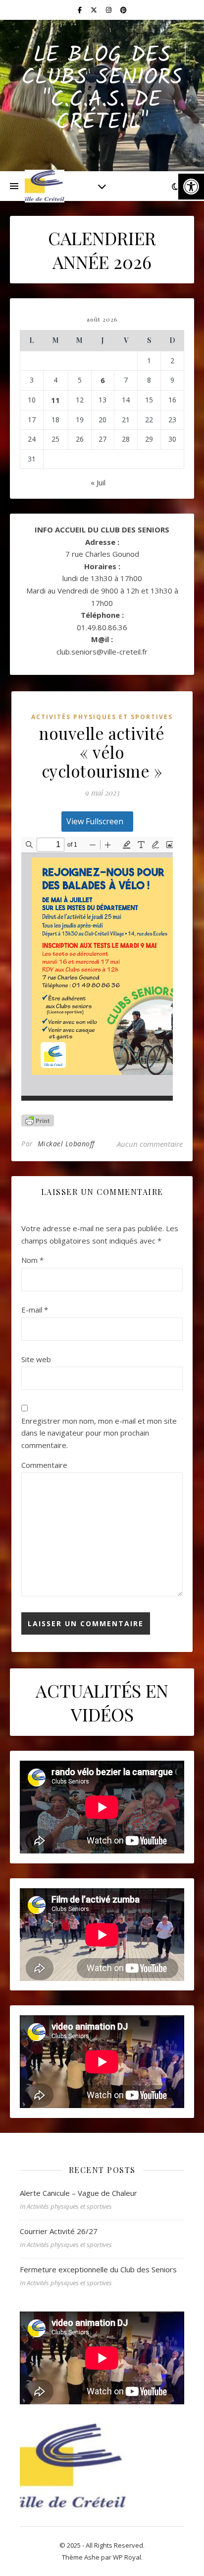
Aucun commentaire (150, 1144)
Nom (32, 1260)
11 (55, 400)
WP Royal (127, 2557)
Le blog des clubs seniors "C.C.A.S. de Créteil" (102, 89)
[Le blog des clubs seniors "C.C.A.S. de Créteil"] (45, 186)
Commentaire (44, 1465)
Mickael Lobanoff (66, 1144)
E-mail (35, 1310)
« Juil (98, 482)
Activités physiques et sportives (102, 717)
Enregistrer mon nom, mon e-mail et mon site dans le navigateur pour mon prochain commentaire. (99, 1433)
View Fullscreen (95, 821)
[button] (191, 187)
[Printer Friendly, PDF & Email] (38, 1121)
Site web (36, 1359)
